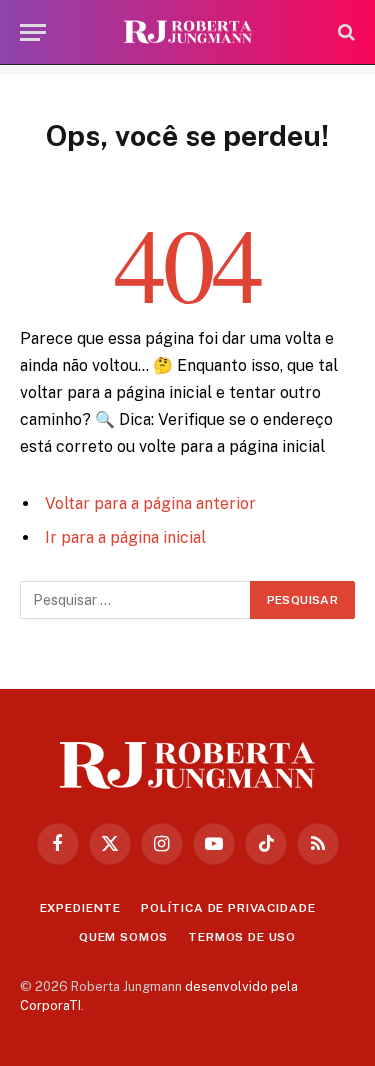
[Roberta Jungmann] (188, 32)
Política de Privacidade (228, 908)
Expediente (80, 908)
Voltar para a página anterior (150, 503)
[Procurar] (344, 32)
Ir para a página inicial (125, 537)
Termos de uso (242, 937)
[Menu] (33, 32)
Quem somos (123, 937)
